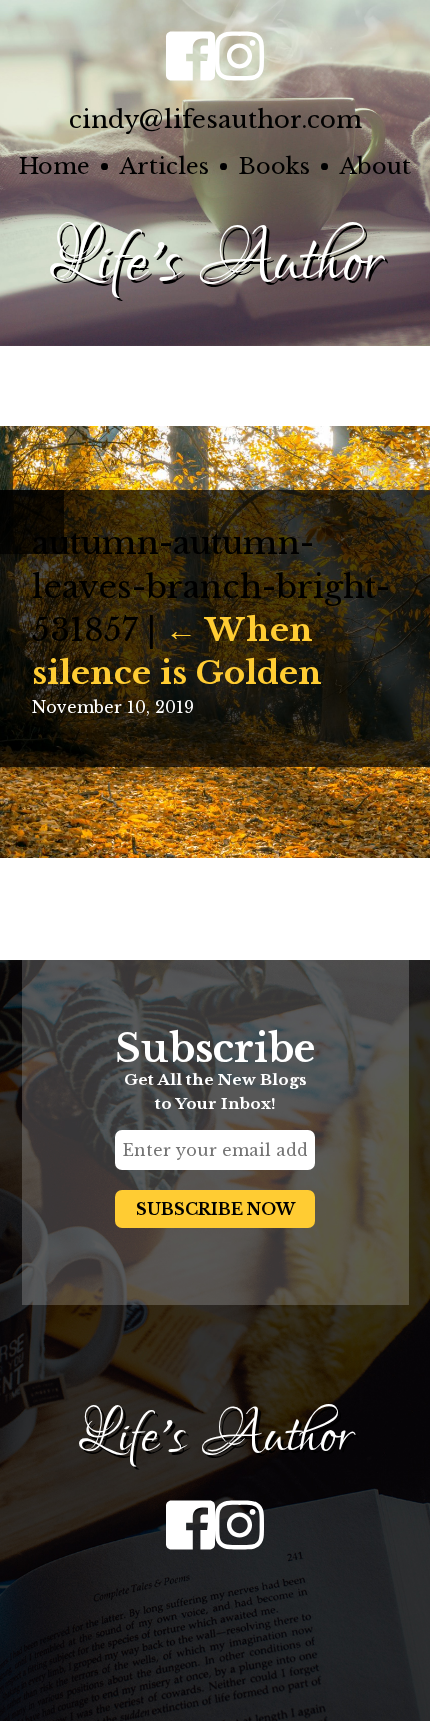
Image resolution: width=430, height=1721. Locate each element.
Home (54, 166)
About (375, 166)
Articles (164, 166)
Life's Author (215, 262)
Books (274, 166)
